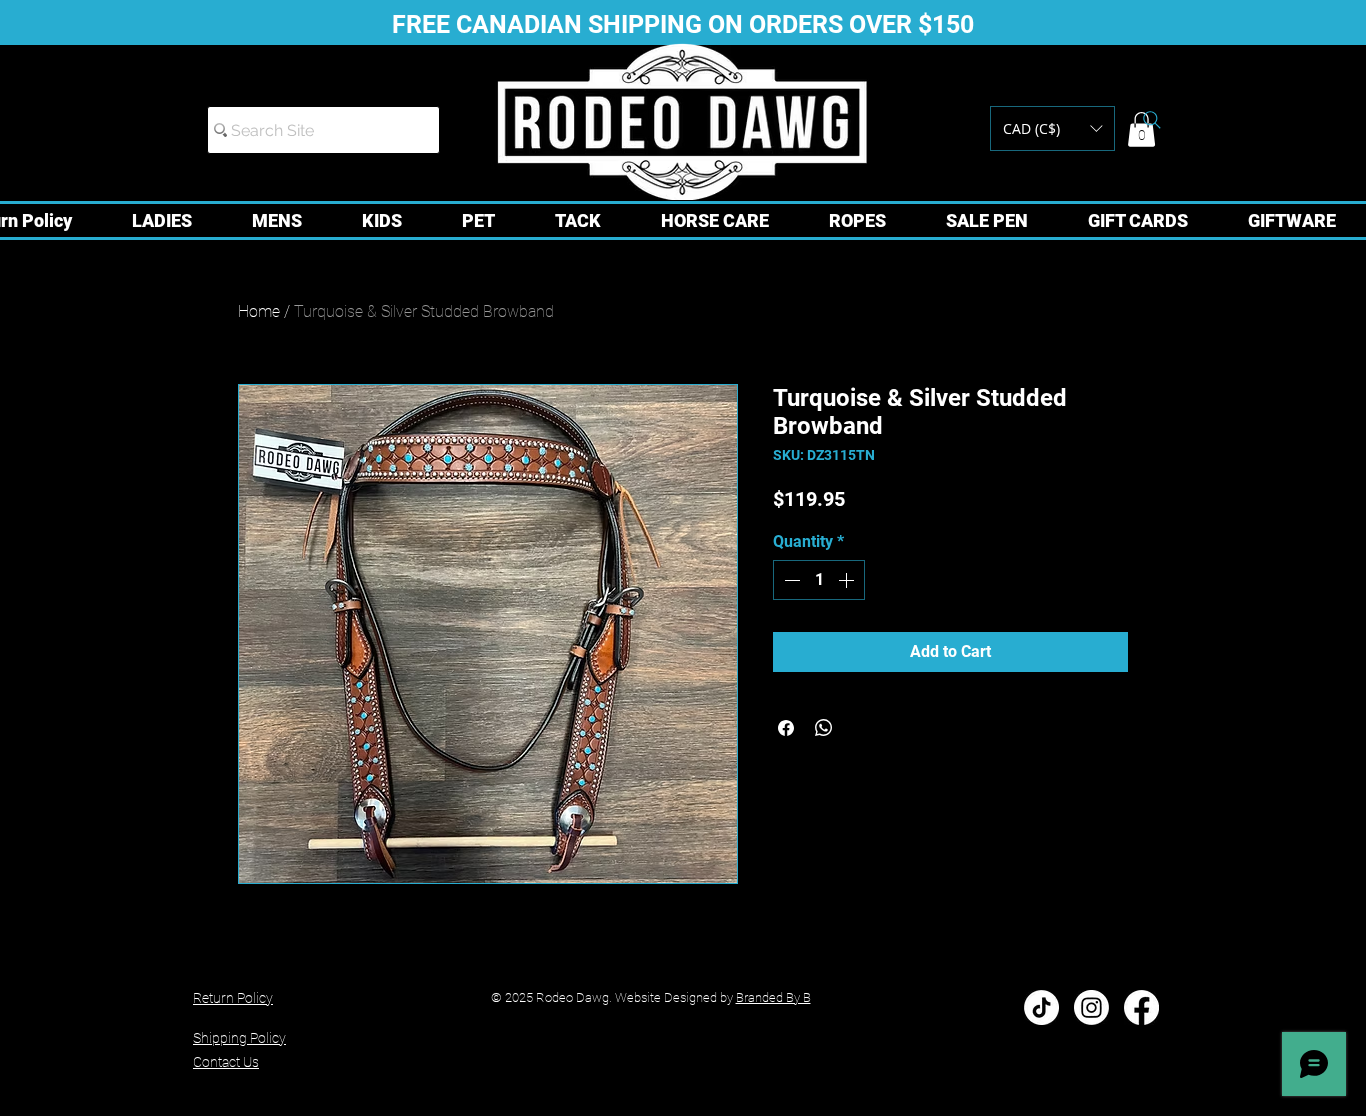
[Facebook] (1141, 1007)
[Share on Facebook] (786, 728)
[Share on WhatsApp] (824, 728)
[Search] (1152, 120)
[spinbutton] (819, 580)
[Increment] (848, 580)
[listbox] (1052, 128)
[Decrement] (790, 580)
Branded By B (773, 997)
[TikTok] (1041, 1007)
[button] (1052, 128)
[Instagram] (1091, 1007)
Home (259, 311)
